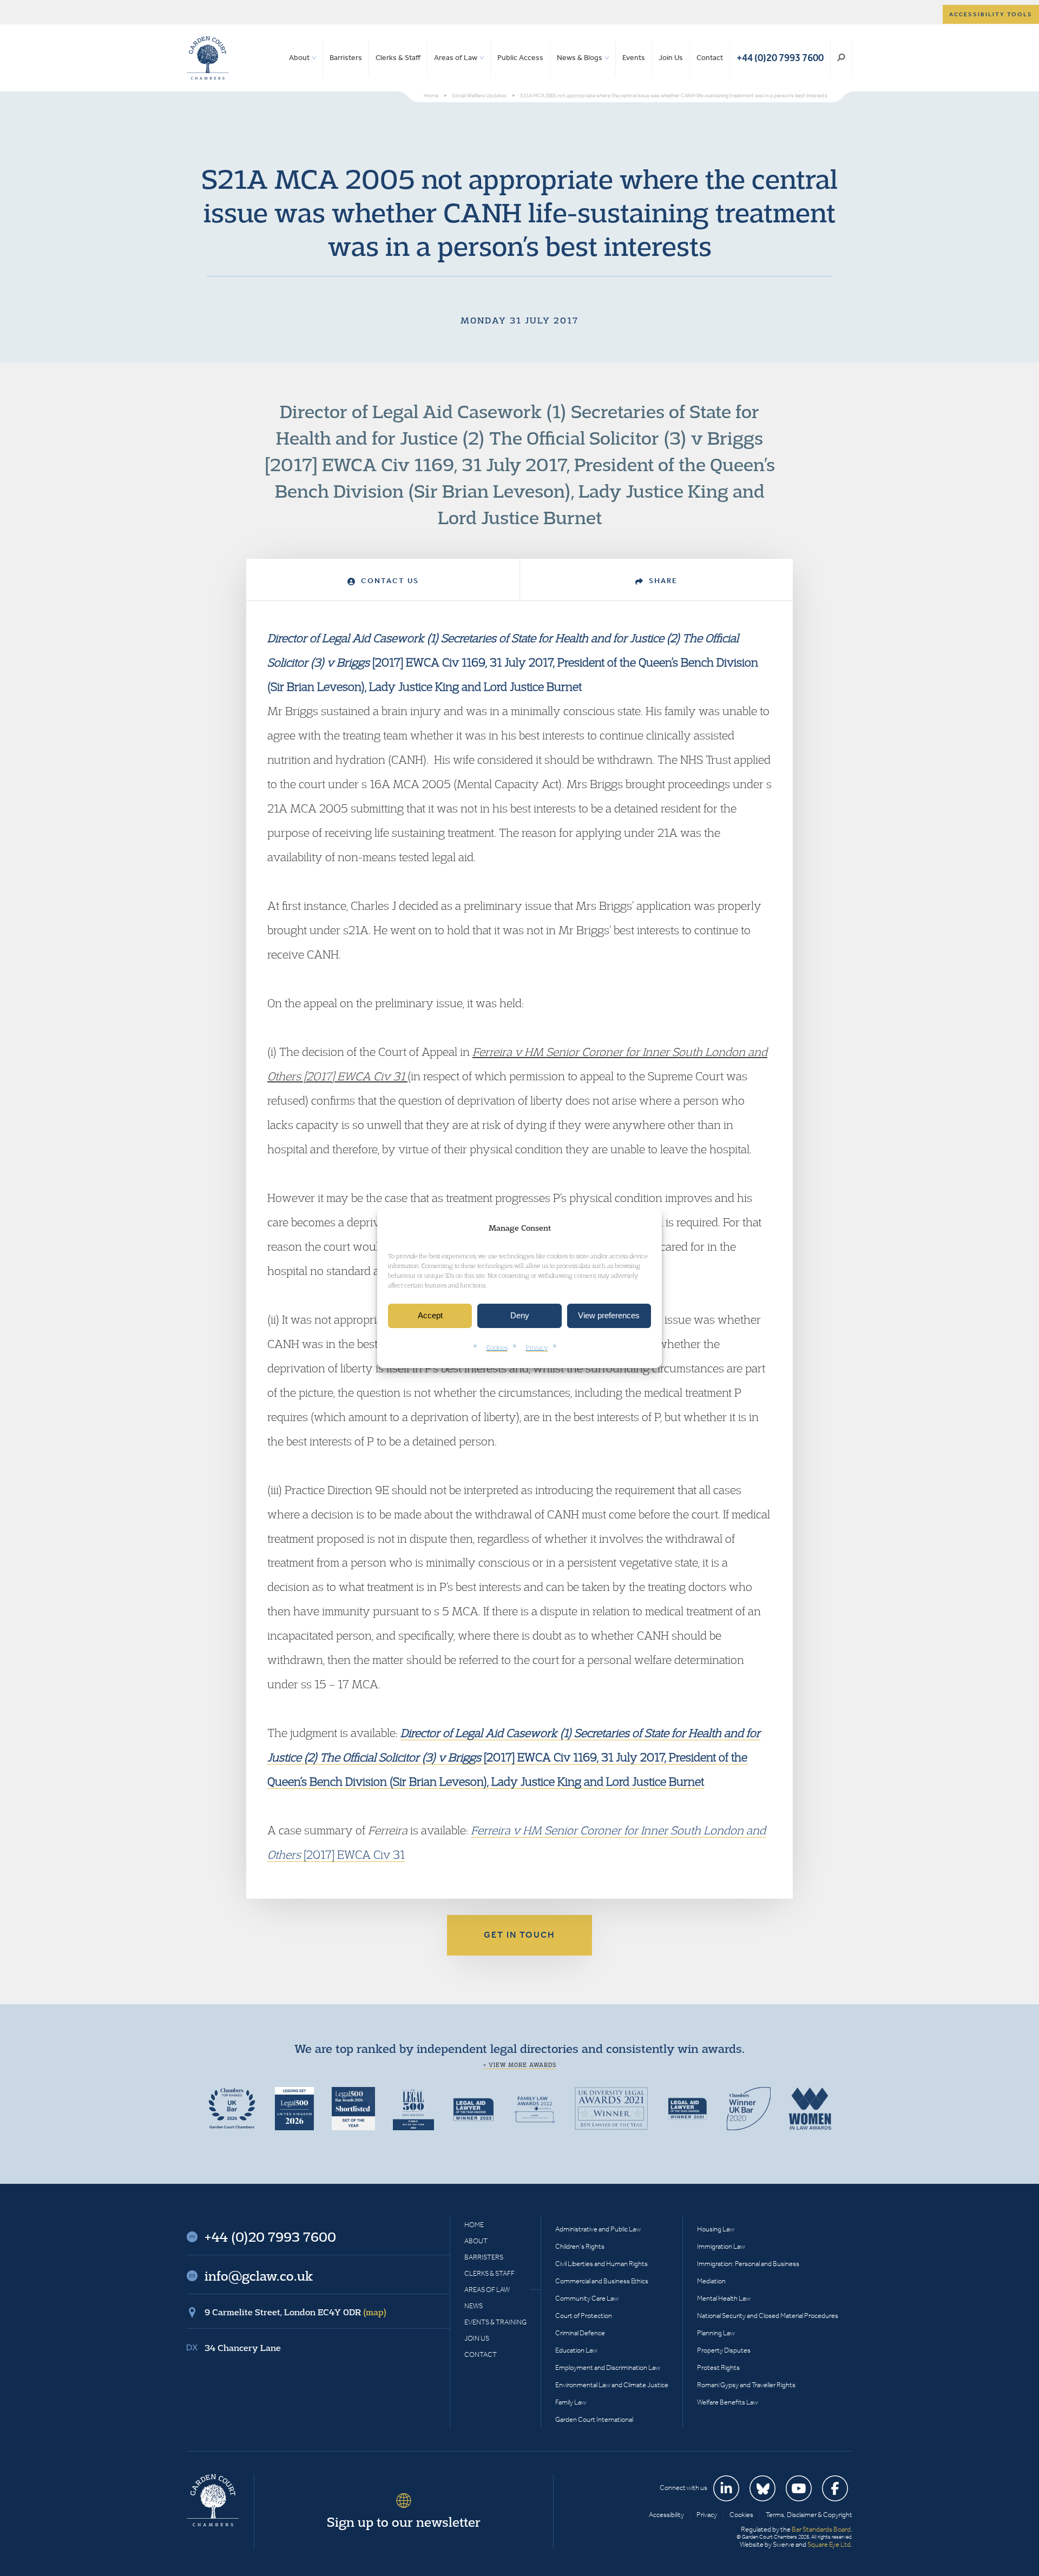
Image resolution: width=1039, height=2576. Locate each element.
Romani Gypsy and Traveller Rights (746, 2385)
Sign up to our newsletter (404, 2522)
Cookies (497, 1347)
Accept (430, 1316)
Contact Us (389, 581)
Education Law (576, 2350)
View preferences (609, 1316)
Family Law (571, 2402)
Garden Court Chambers (208, 58)
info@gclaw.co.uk (259, 2276)
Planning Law (716, 2333)
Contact (710, 58)
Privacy (537, 1347)
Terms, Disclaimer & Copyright (809, 2515)
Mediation (711, 2281)
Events (634, 58)
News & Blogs (580, 58)
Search (841, 58)
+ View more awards (520, 2065)
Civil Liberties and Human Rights (601, 2264)
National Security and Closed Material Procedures (768, 2316)
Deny (520, 1316)
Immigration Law (721, 2246)
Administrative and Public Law (598, 2229)
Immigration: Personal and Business (748, 2264)
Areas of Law (456, 58)
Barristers (346, 58)
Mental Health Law (724, 2298)
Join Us (671, 58)
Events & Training (495, 2322)
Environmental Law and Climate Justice (612, 2385)
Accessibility (666, 2515)
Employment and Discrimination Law (608, 2367)
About (299, 58)
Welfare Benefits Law (728, 2402)
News (474, 2306)
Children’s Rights (580, 2246)
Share (662, 581)
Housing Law (716, 2229)
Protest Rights (718, 2367)
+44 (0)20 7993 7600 (780, 58)
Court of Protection (584, 2316)
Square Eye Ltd (829, 2544)
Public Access (520, 58)
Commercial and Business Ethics (602, 2281)
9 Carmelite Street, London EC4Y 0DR (295, 2312)
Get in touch (519, 1935)
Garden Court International (594, 2419)
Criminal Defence (580, 2333)
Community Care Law (587, 2298)
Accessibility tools (991, 14)
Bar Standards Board (821, 2529)
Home (474, 2225)
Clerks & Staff (398, 58)
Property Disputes (724, 2350)
